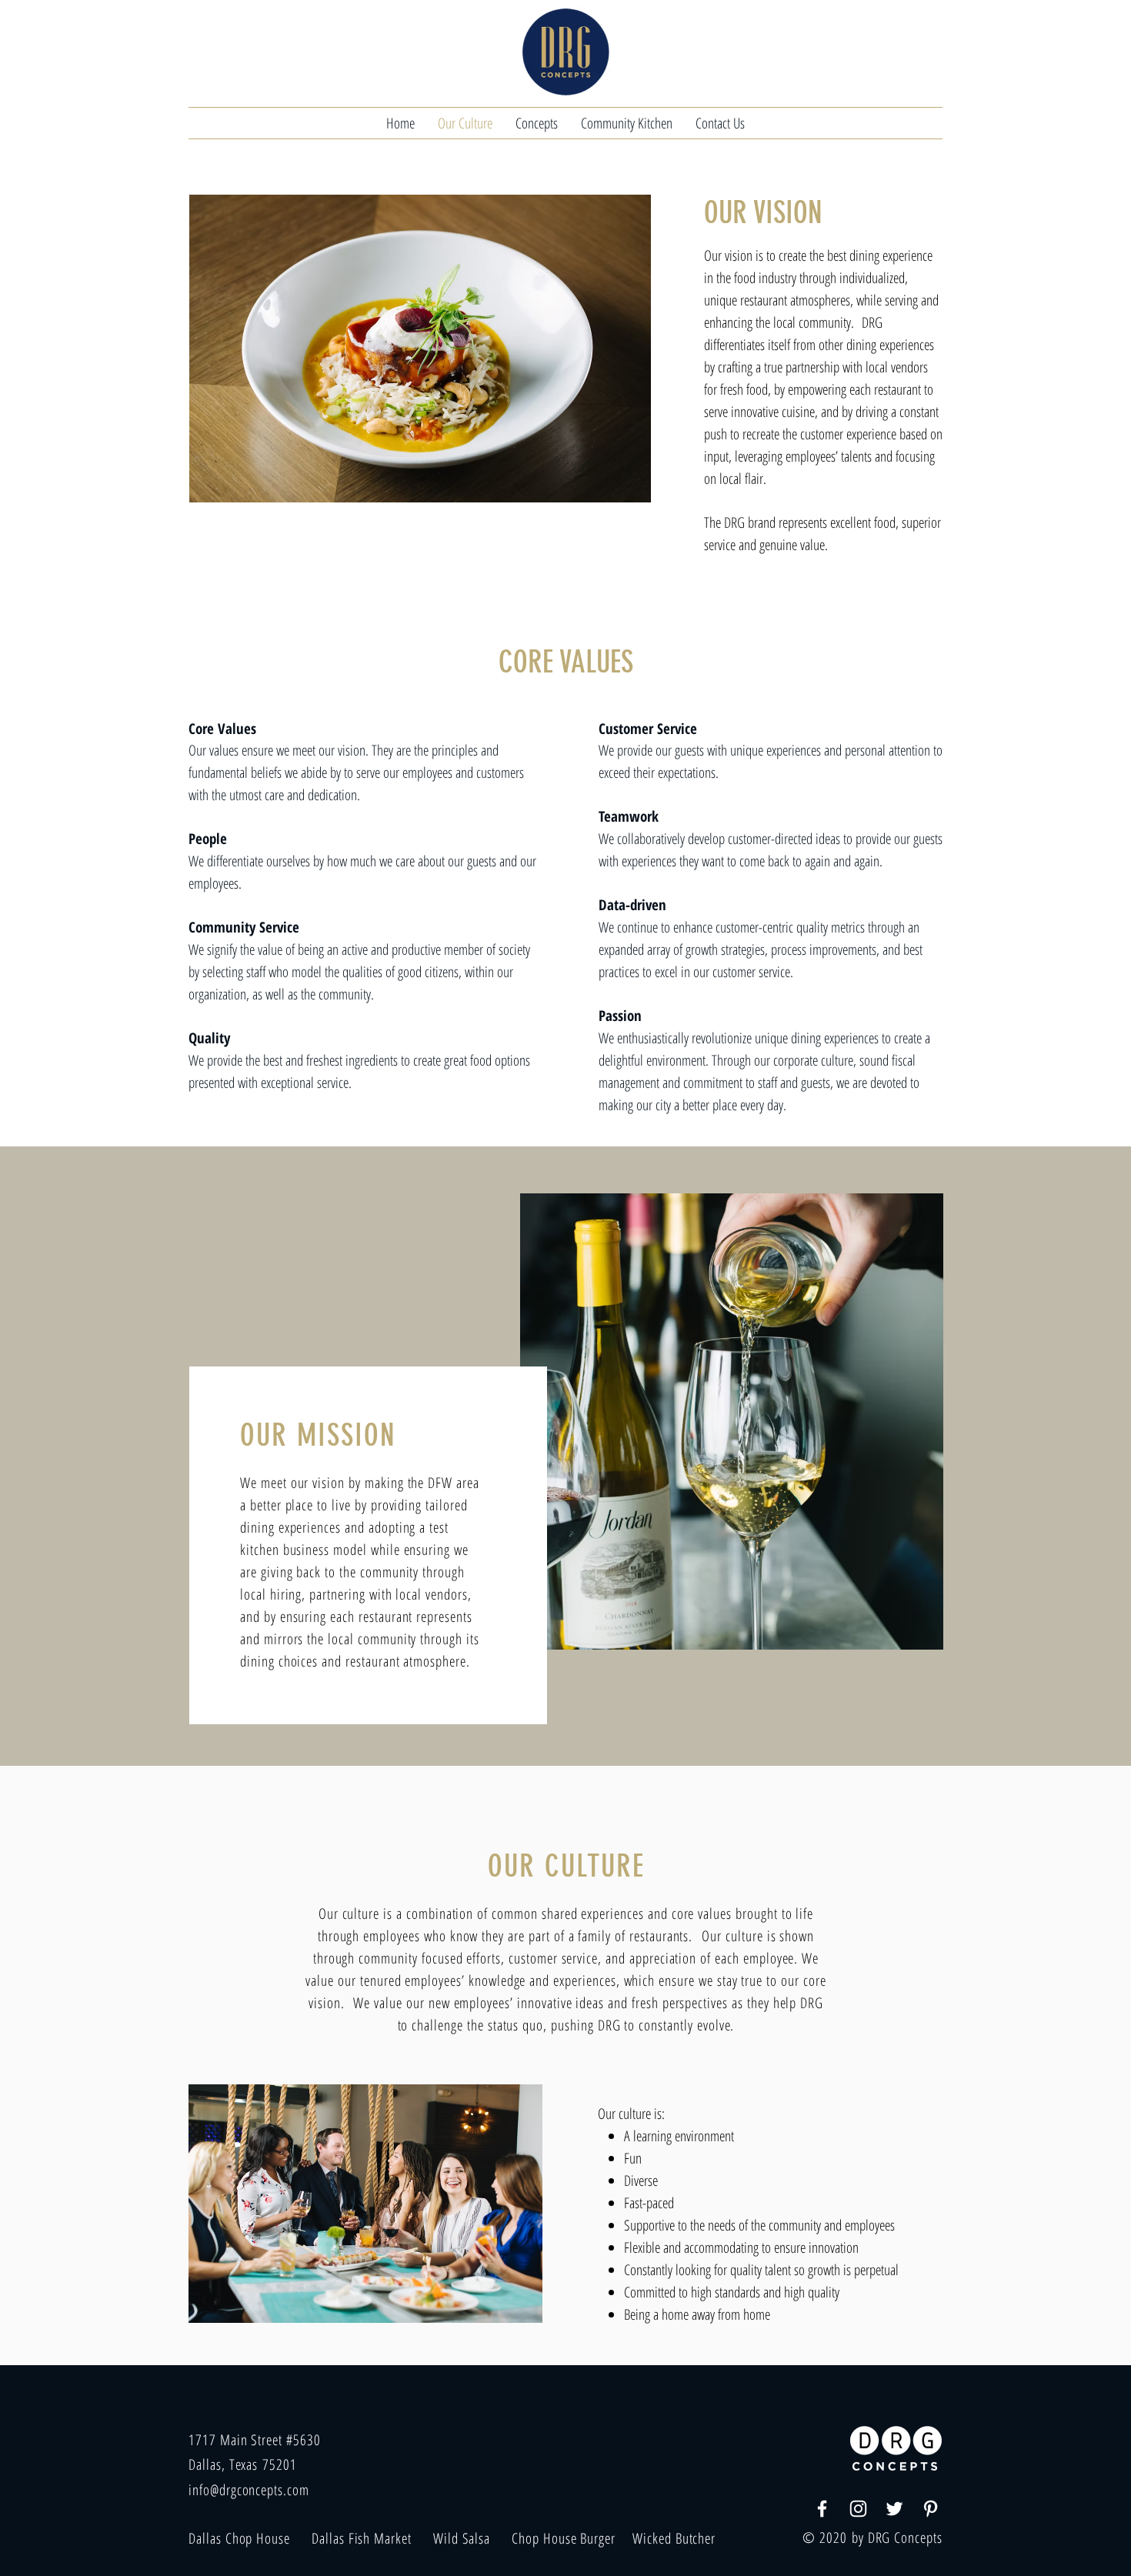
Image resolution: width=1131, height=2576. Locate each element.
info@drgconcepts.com (249, 2490)
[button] (537, 123)
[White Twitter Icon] (894, 2509)
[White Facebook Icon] (822, 2509)
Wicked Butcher (674, 2538)
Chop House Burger (564, 2538)
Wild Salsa (462, 2538)
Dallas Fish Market (362, 2538)
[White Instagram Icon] (858, 2509)
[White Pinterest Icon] (931, 2509)
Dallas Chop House (241, 2538)
